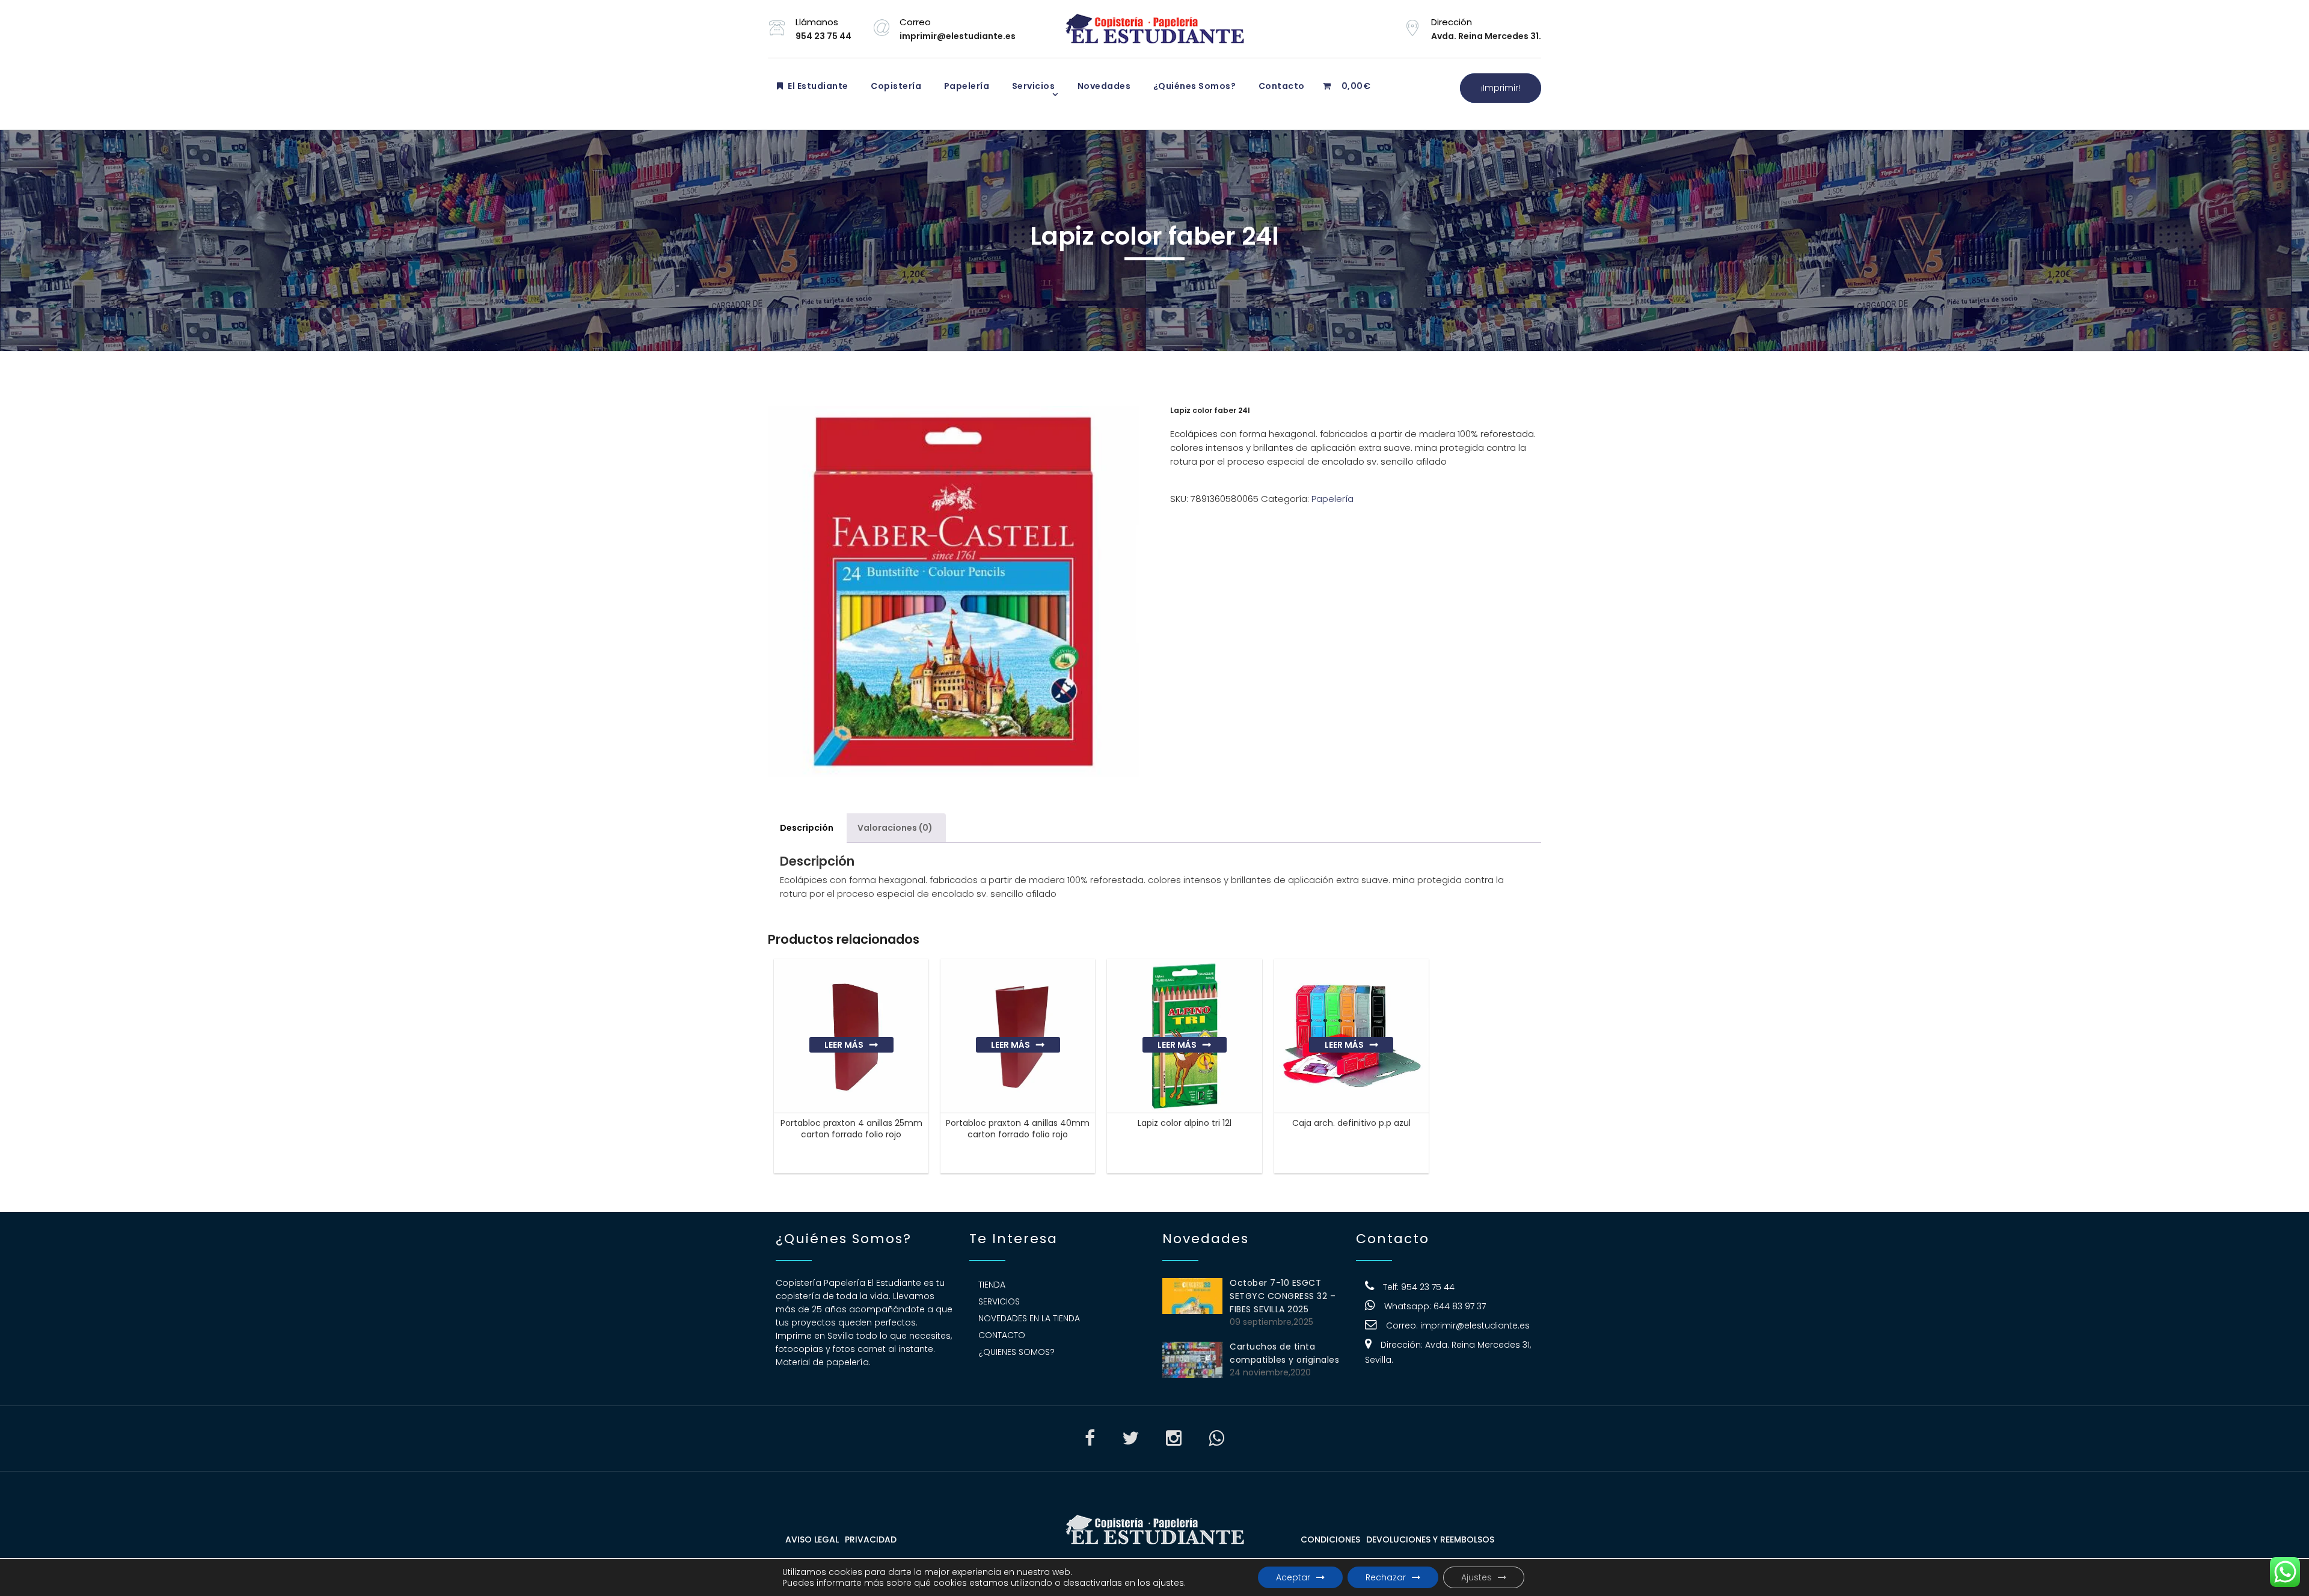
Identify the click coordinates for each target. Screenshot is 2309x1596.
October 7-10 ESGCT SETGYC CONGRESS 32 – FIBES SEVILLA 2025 (1283, 1296)
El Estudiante (817, 86)
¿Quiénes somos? (1193, 86)
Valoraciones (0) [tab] (895, 828)
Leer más (844, 1045)
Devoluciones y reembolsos (1430, 1539)
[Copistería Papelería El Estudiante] (1154, 29)
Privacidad (871, 1539)
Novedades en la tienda (1029, 1318)
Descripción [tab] (807, 828)
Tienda (992, 1285)
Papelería (965, 86)
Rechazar (1386, 1577)
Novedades (1103, 86)
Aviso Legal (812, 1539)
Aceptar (1293, 1577)
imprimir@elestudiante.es (1475, 1325)
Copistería (895, 86)
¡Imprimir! (1501, 88)
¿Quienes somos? (1017, 1352)
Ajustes (1476, 1577)
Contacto (1280, 86)
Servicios (1032, 86)
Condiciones (1330, 1539)
